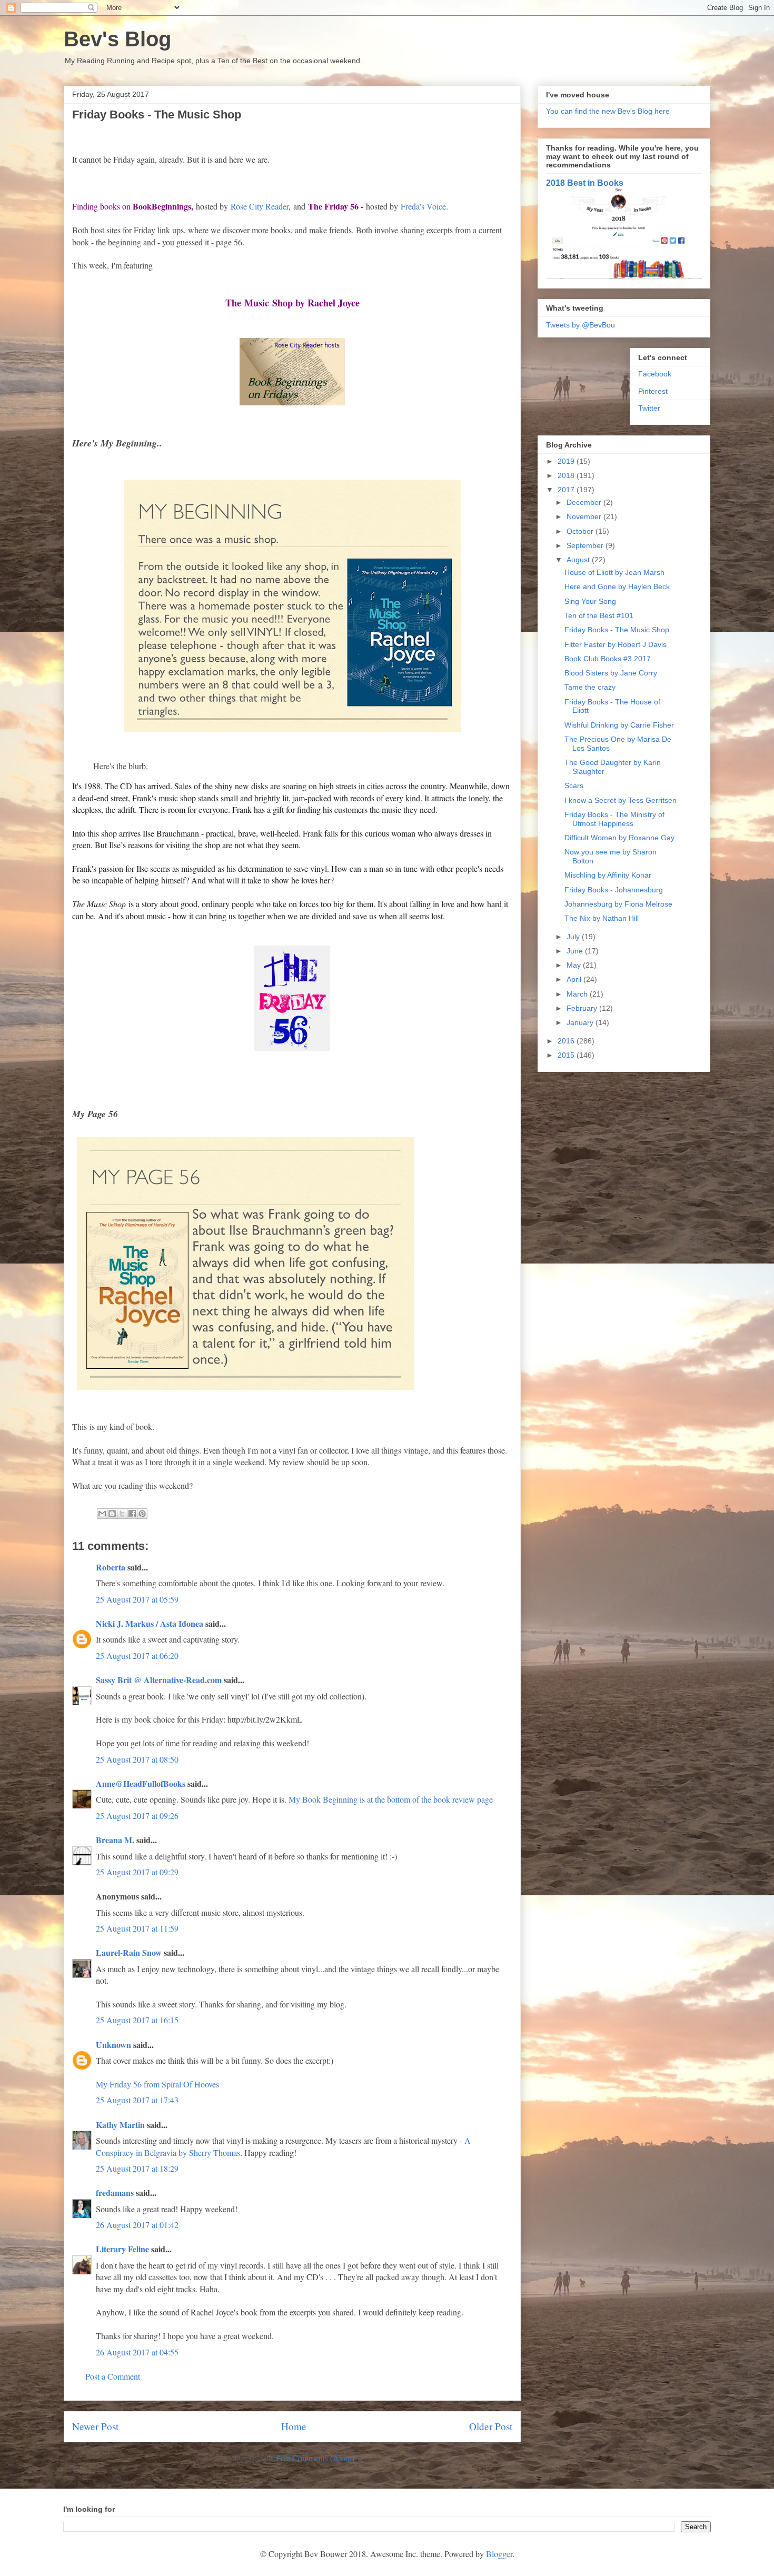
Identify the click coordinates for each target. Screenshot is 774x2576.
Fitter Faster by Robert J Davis (616, 644)
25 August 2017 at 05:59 (137, 1599)
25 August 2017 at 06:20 (137, 1655)
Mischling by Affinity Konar (608, 875)
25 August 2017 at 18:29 (137, 2168)
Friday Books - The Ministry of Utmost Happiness (614, 819)
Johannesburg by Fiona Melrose (618, 904)
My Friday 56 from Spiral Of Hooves (157, 2084)
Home (294, 2426)
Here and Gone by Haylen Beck (617, 586)
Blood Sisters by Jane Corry (611, 673)
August (579, 560)
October (581, 531)
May (575, 965)
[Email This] (102, 1514)
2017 (567, 490)
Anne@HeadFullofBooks (141, 1783)
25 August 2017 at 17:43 (137, 2100)
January (581, 1022)
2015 (567, 1055)
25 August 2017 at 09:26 (137, 1816)
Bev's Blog (117, 39)
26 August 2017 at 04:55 (137, 2352)
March (578, 994)
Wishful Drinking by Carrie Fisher (619, 725)
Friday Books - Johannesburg (614, 890)
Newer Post (95, 2426)
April (575, 979)
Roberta (111, 1567)
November (585, 516)
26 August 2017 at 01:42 (137, 2225)
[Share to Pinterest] (142, 1514)
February (583, 1008)
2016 (567, 1041)
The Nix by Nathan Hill (602, 918)
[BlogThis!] (112, 1514)
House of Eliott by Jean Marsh (614, 572)
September (586, 545)
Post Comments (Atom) (315, 2458)
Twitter (649, 408)
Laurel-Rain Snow (129, 1952)
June (576, 951)
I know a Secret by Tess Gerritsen (621, 800)
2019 (567, 461)
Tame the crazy (590, 687)
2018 (567, 475)
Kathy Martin (120, 2125)
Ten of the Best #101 (599, 615)
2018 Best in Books (585, 183)
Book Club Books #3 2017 (608, 659)
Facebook (655, 374)
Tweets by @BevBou (580, 325)
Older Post (491, 2426)
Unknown (113, 2045)
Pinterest (653, 391)
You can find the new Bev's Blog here (608, 111)
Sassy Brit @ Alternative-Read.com (159, 1680)
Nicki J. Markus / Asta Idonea (150, 1623)
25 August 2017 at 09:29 (137, 1872)
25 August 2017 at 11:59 (137, 1928)
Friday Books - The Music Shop (617, 630)
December (585, 502)
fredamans (115, 2192)
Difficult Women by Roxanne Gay (619, 838)
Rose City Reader (260, 206)
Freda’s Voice (423, 206)
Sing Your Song (590, 601)
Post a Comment (113, 2376)
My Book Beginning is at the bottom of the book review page (391, 1799)
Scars (574, 785)
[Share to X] (122, 1514)
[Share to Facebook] (132, 1514)
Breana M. (115, 1840)
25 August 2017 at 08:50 (137, 1759)
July (574, 937)
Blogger (499, 2554)
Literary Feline (122, 2249)
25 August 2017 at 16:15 (137, 2020)
